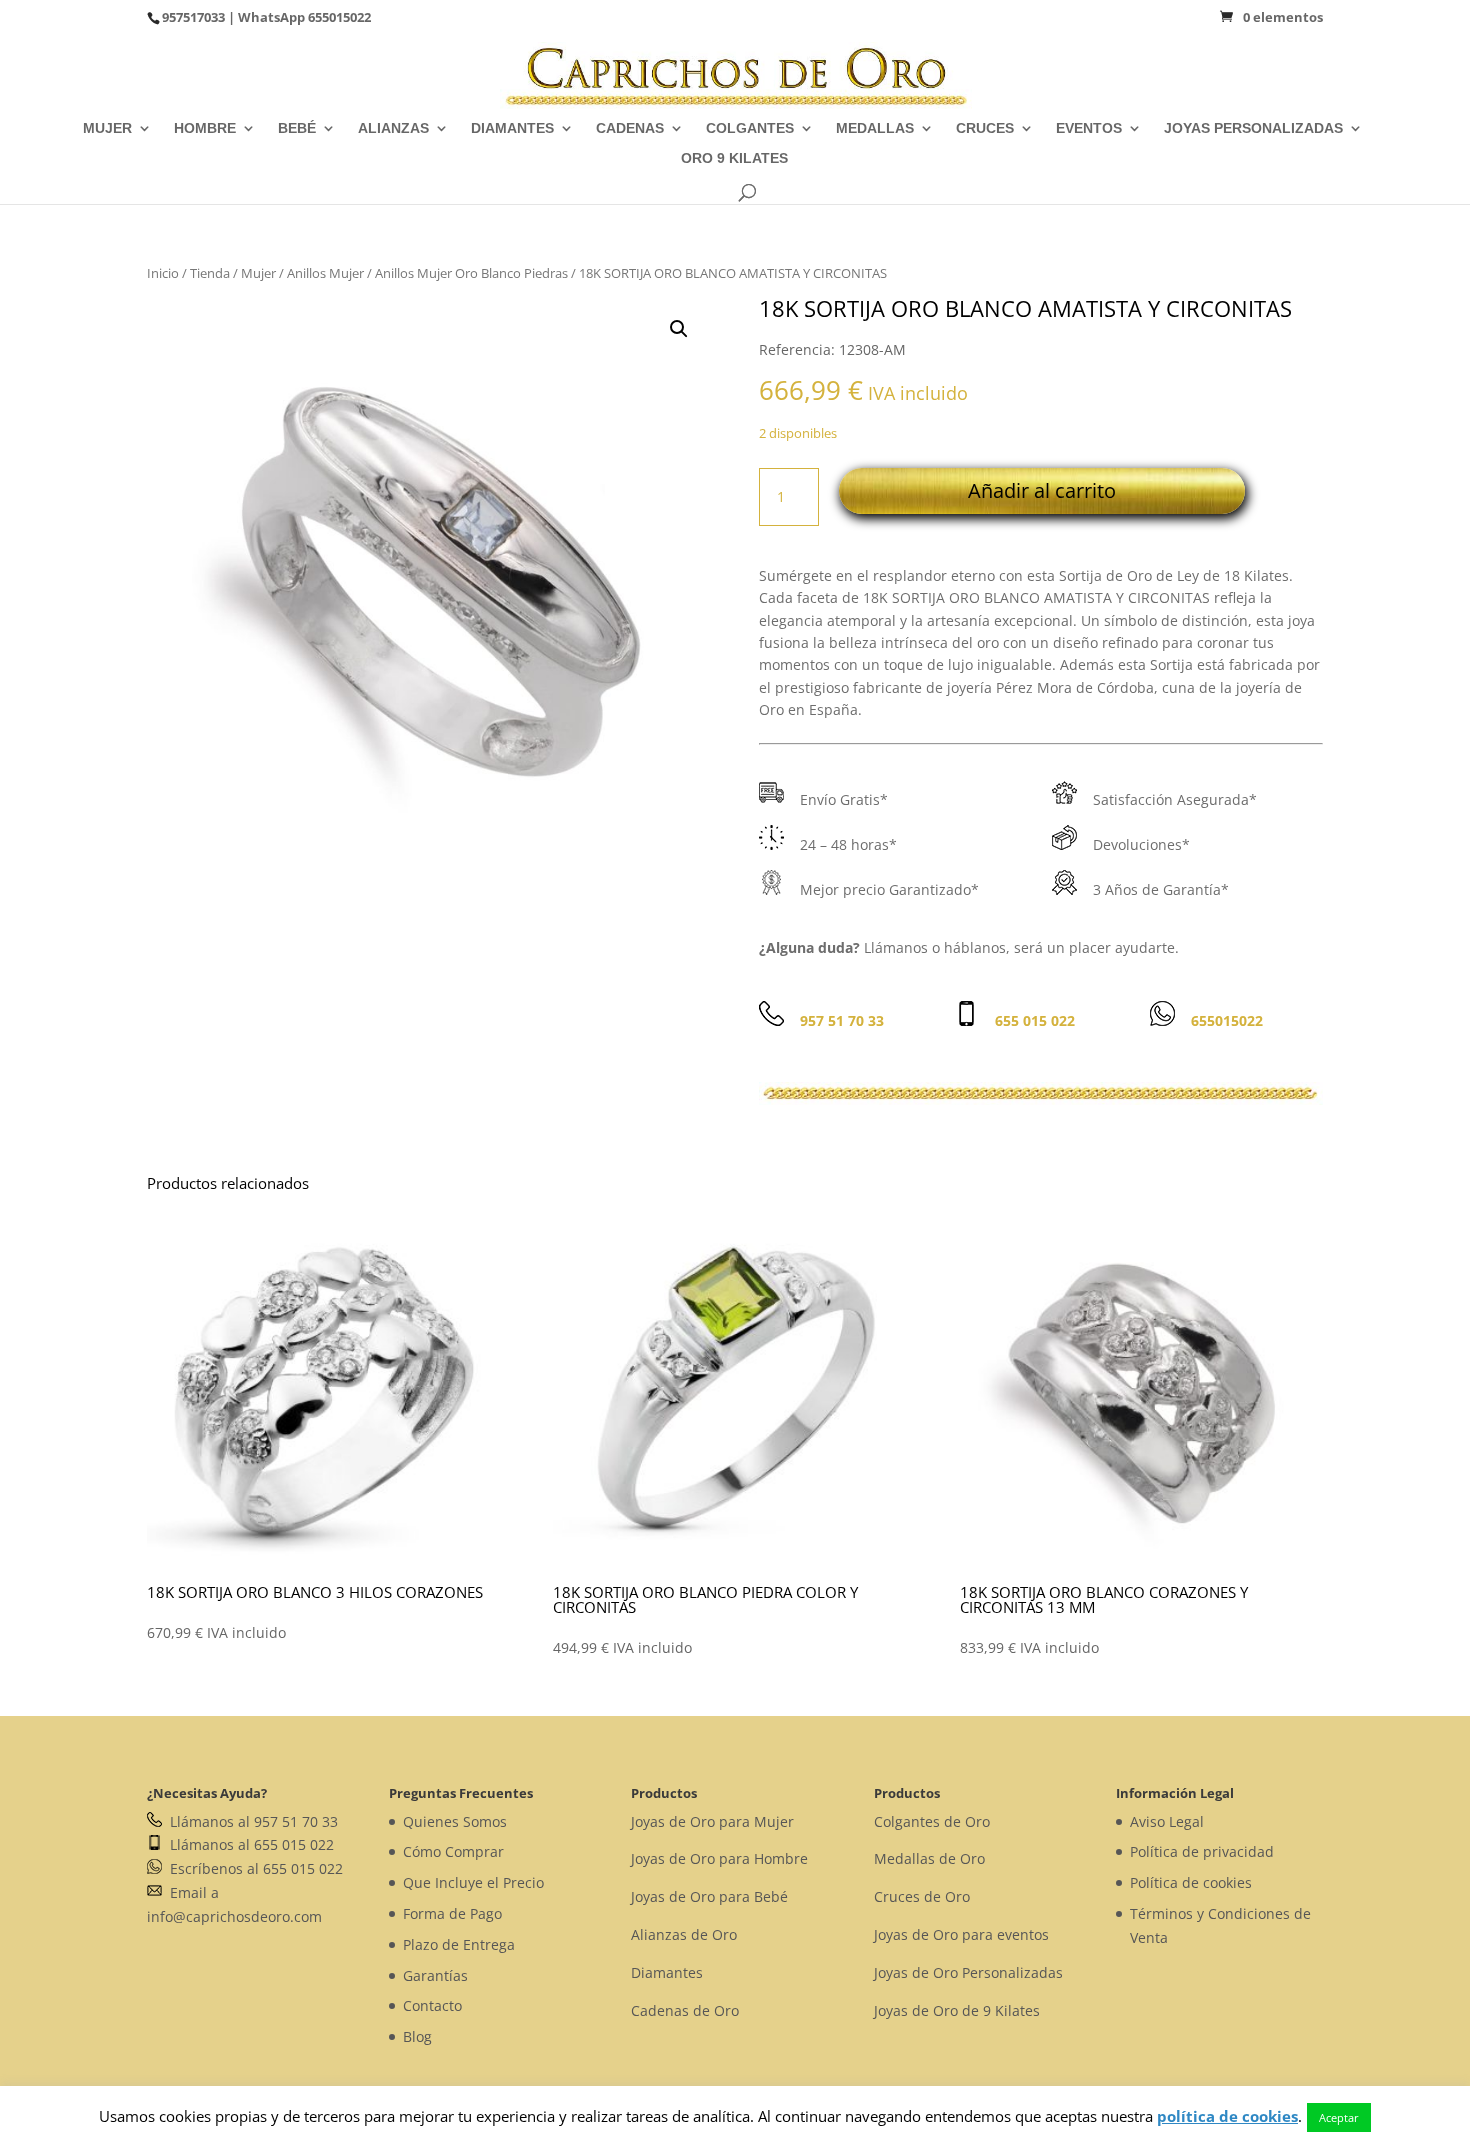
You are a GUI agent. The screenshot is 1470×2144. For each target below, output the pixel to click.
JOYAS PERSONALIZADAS (1253, 128)
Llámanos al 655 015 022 (248, 1844)
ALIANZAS (393, 128)
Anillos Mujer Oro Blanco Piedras (471, 273)
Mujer (258, 273)
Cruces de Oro (922, 1896)
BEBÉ (297, 128)
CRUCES (985, 128)
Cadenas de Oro (685, 2010)
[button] (679, 329)
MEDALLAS (875, 128)
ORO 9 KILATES (734, 158)
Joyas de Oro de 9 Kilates (957, 2010)
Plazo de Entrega (459, 1944)
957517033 (193, 17)
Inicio (163, 273)
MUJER (107, 128)
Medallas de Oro (929, 1858)
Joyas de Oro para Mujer (712, 1821)
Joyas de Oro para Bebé (709, 1896)
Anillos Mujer (325, 273)
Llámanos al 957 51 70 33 (250, 1821)
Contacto (432, 2005)
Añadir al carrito (1042, 490)
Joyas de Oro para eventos (961, 1934)
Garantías (435, 1975)
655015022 (339, 17)
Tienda (210, 273)
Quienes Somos (455, 1821)
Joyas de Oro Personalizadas (968, 1972)
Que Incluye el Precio (473, 1882)
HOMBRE (205, 128)
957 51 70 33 (842, 1020)
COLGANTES (750, 128)
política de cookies (1227, 2116)
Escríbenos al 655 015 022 (252, 1868)
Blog (417, 2036)
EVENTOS (1089, 128)
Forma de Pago (452, 1913)
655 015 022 (1035, 1020)
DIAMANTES (512, 128)
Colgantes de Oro (932, 1821)
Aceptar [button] (1339, 2117)
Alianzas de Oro (684, 1934)
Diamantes (667, 1972)
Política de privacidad (1202, 1851)
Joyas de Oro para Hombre (719, 1858)
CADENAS (630, 128)
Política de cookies (1191, 1882)
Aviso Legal (1167, 1821)
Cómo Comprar (453, 1851)
